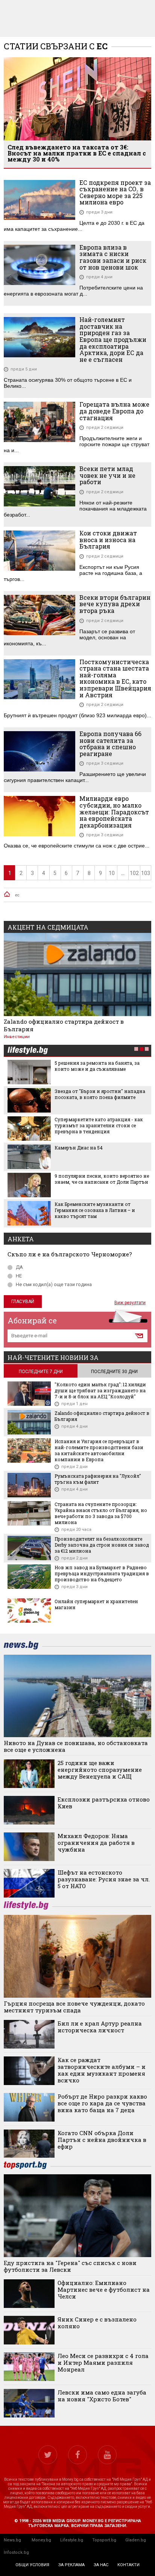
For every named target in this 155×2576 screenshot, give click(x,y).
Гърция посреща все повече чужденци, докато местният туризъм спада (74, 2007)
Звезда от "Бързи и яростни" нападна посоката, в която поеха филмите (100, 1094)
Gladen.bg (136, 2540)
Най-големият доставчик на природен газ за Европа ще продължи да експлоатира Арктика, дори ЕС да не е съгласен (113, 339)
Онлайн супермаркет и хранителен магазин (96, 1604)
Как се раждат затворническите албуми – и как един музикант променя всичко (102, 2070)
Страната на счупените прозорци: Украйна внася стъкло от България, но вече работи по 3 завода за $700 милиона (101, 1513)
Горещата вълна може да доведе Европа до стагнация (114, 411)
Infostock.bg (16, 2552)
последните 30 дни (114, 1372)
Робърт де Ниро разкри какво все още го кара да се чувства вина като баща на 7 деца (102, 2103)
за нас (101, 2565)
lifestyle (27, 1051)
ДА (19, 1267)
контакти (128, 2565)
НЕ (19, 1276)
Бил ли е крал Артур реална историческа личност (100, 2027)
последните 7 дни (41, 1372)
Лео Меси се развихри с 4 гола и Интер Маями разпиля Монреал (103, 2363)
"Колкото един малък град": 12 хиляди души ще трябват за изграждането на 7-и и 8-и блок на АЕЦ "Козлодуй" (100, 1390)
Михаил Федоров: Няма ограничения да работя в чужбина (96, 1843)
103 (146, 873)
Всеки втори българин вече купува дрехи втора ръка (115, 604)
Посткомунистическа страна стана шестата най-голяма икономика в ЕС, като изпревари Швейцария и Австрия (115, 678)
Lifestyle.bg (72, 2540)
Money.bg (41, 2540)
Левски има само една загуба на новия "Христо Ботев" (102, 2396)
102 (134, 873)
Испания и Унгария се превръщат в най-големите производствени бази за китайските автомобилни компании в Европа (99, 1450)
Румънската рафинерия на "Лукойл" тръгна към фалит (98, 1479)
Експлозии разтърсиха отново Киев (104, 1803)
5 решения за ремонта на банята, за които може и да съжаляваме (97, 1066)
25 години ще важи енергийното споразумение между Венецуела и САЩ (100, 1770)
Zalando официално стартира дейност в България (64, 1025)
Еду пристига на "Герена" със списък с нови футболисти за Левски (70, 2266)
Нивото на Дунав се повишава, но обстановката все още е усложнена (76, 1746)
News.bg (12, 2540)
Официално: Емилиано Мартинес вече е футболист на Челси (104, 2289)
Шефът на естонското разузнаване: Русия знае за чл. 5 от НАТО (104, 1879)
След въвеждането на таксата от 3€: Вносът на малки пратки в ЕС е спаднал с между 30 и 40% (77, 153)
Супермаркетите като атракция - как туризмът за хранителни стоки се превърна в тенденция (99, 1125)
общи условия (32, 2565)
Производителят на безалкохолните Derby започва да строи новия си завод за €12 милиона (102, 1545)
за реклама (71, 2565)
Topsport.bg (104, 2540)
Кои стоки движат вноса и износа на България (108, 540)
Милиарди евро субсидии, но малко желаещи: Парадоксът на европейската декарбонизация (114, 812)
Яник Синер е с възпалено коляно (97, 2323)
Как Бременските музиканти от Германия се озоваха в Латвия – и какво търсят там (95, 1210)
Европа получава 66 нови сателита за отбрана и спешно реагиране (110, 744)
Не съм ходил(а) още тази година (54, 1284)
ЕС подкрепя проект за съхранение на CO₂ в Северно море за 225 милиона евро (115, 192)
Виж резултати (130, 1303)
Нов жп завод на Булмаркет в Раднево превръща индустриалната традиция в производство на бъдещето (102, 1573)
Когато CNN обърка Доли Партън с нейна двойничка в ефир (102, 2140)
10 (112, 873)
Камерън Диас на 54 (79, 1148)
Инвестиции (17, 1037)
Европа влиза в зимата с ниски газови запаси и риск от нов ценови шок (113, 257)
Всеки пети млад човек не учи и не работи (107, 475)
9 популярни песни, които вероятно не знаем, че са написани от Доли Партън (102, 1179)
